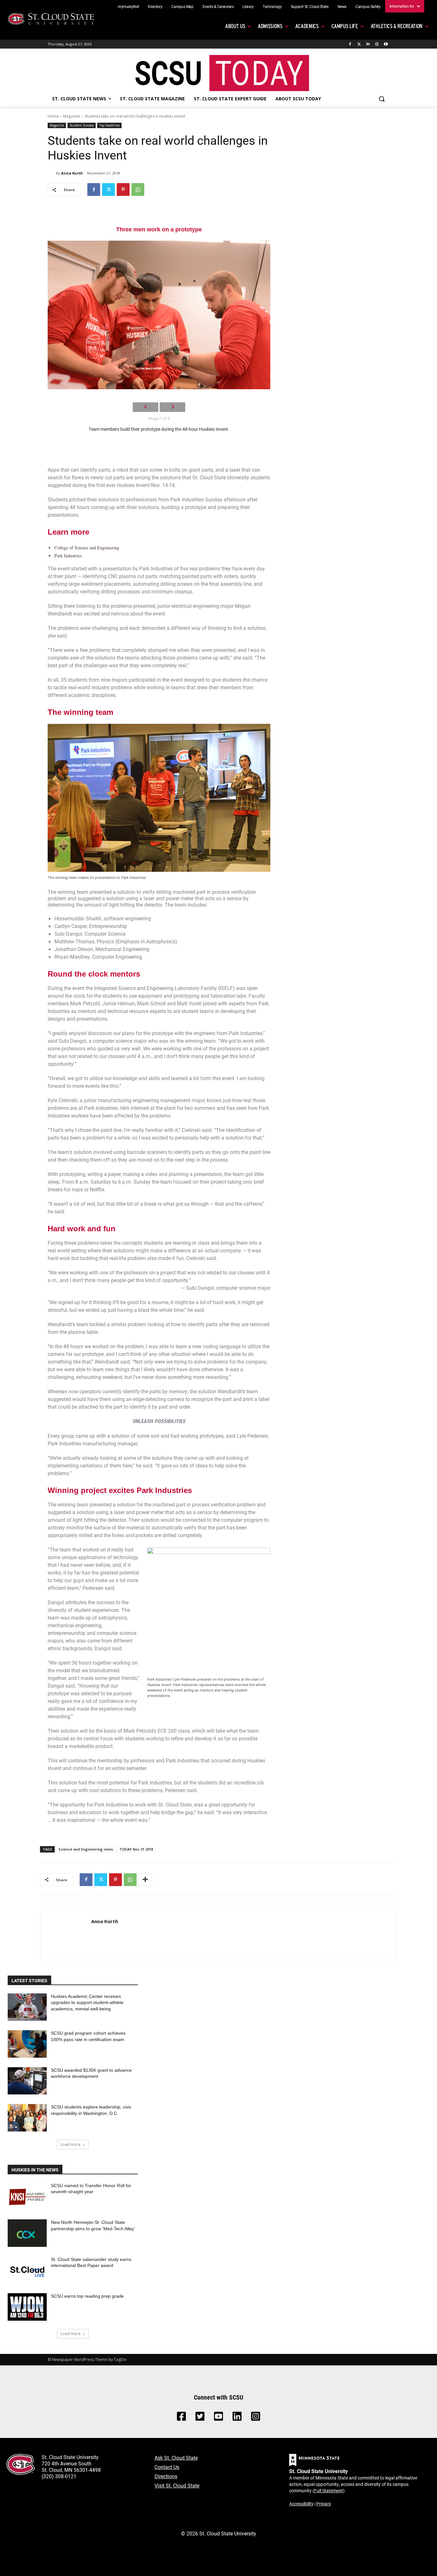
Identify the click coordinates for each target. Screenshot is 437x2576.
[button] (382, 99)
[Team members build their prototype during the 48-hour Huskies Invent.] (159, 315)
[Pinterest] (123, 190)
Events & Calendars (218, 6)
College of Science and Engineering (87, 548)
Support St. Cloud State (310, 6)
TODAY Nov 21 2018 (136, 1849)
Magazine (72, 116)
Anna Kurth (72, 173)
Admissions (270, 26)
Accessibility (301, 2504)
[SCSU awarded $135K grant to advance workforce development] (27, 2081)
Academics (307, 26)
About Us (235, 26)
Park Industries (68, 556)
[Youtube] (386, 44)
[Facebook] (350, 44)
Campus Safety (368, 6)
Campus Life (345, 26)
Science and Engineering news (86, 1849)
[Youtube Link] (219, 2418)
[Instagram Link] (256, 2418)
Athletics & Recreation (397, 26)
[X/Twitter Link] (200, 2418)
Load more (71, 2144)
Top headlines (109, 125)
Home (53, 116)
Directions (166, 2476)
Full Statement (329, 2491)
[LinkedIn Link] (237, 2418)
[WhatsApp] (138, 190)
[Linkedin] (368, 44)
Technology (272, 6)
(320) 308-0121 (59, 2476)
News (342, 6)
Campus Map (182, 6)
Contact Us (167, 2467)
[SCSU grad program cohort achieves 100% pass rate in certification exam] (27, 2044)
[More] (145, 1880)
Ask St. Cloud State (176, 2458)
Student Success (82, 125)
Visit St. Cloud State (177, 2485)
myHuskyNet (128, 6)
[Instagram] (377, 44)
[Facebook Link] (181, 2418)
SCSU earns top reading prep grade (87, 2296)
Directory (155, 6)
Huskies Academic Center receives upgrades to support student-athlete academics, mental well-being (87, 2003)
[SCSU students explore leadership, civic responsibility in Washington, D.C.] (27, 2118)
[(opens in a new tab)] (27, 2196)
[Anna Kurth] (52, 173)
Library (248, 6)
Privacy (324, 2504)
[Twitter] (359, 44)
